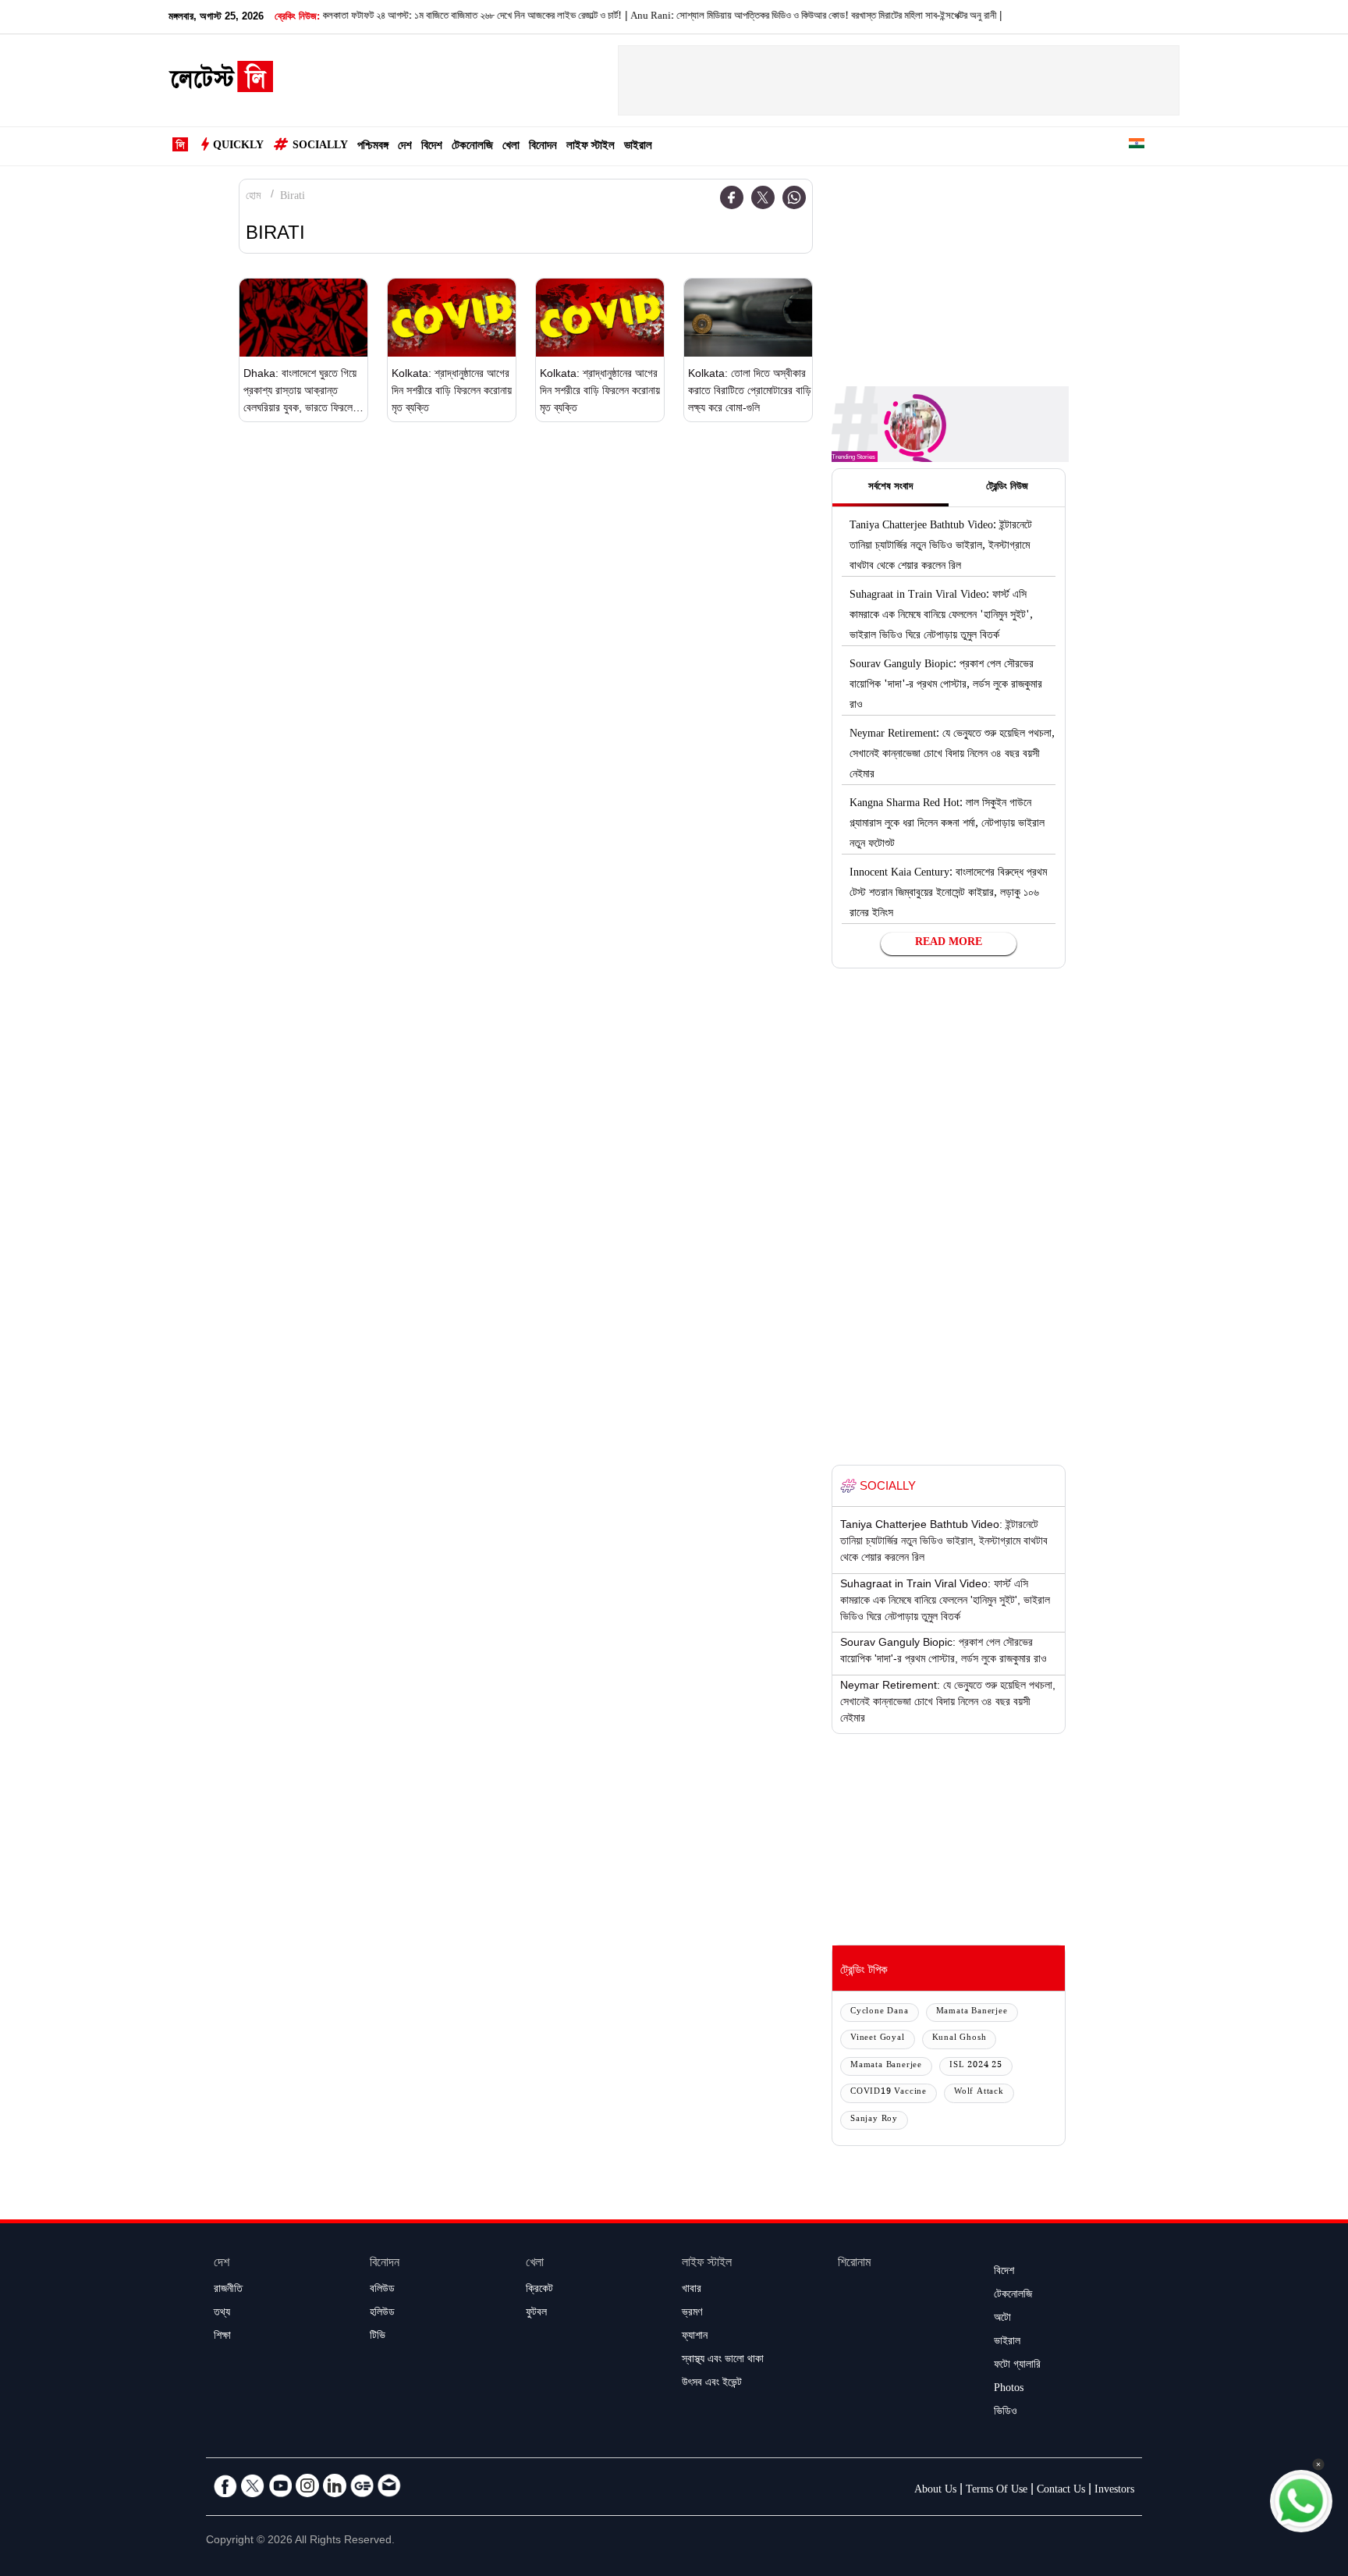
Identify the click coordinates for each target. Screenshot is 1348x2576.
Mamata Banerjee (972, 2012)
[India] (1137, 146)
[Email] (389, 2485)
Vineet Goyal (878, 2039)
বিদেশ (432, 147)
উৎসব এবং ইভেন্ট (712, 2384)
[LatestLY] (221, 81)
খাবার (692, 2290)
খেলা (511, 147)
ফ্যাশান (695, 2337)
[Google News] (362, 2485)
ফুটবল (536, 2314)
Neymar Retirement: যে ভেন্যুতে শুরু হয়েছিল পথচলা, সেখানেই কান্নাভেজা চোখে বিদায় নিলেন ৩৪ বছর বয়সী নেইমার (952, 755)
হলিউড (382, 2314)
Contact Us (1061, 2491)
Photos (1009, 2389)
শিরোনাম (854, 2264)
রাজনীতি (228, 2290)
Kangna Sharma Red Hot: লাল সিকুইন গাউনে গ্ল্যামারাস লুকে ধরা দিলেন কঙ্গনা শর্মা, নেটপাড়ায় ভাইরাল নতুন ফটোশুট (947, 825)
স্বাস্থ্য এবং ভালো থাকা (723, 2361)
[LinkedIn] (335, 2485)
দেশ (405, 147)
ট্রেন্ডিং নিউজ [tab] (1007, 488)
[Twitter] (763, 197)
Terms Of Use (997, 2491)
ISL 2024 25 (976, 2066)
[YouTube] (280, 2485)
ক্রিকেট (539, 2290)
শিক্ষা (222, 2337)
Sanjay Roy (874, 2120)
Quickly (238, 147)
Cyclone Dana (880, 2012)
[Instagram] (307, 2485)
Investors (1114, 2491)
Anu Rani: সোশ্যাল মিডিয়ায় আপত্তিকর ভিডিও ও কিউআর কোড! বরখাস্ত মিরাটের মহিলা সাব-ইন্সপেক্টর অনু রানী (776, 17)
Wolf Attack (979, 2093)
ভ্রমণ (692, 2314)
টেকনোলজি (472, 147)
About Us (935, 2491)
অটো (1002, 2319)
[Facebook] (732, 197)
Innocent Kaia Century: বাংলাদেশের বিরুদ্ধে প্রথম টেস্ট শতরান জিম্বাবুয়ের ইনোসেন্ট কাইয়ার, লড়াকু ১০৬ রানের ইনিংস (948, 894)
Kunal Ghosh (960, 2039)
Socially (320, 147)
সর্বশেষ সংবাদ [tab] (890, 488)
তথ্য (222, 2314)
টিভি (378, 2337)
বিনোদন (543, 147)
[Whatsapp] (794, 197)
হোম (253, 197)
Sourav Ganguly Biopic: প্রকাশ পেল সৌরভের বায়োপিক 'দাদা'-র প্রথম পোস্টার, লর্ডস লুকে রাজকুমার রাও (946, 686)
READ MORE (949, 943)
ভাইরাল (638, 147)
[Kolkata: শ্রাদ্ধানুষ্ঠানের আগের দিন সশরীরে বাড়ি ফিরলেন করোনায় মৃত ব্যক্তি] (452, 318)
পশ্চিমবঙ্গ (373, 147)
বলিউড (382, 2290)
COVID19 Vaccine (889, 2093)
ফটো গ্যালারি (1017, 2366)
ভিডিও (1006, 2413)
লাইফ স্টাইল (591, 147)
